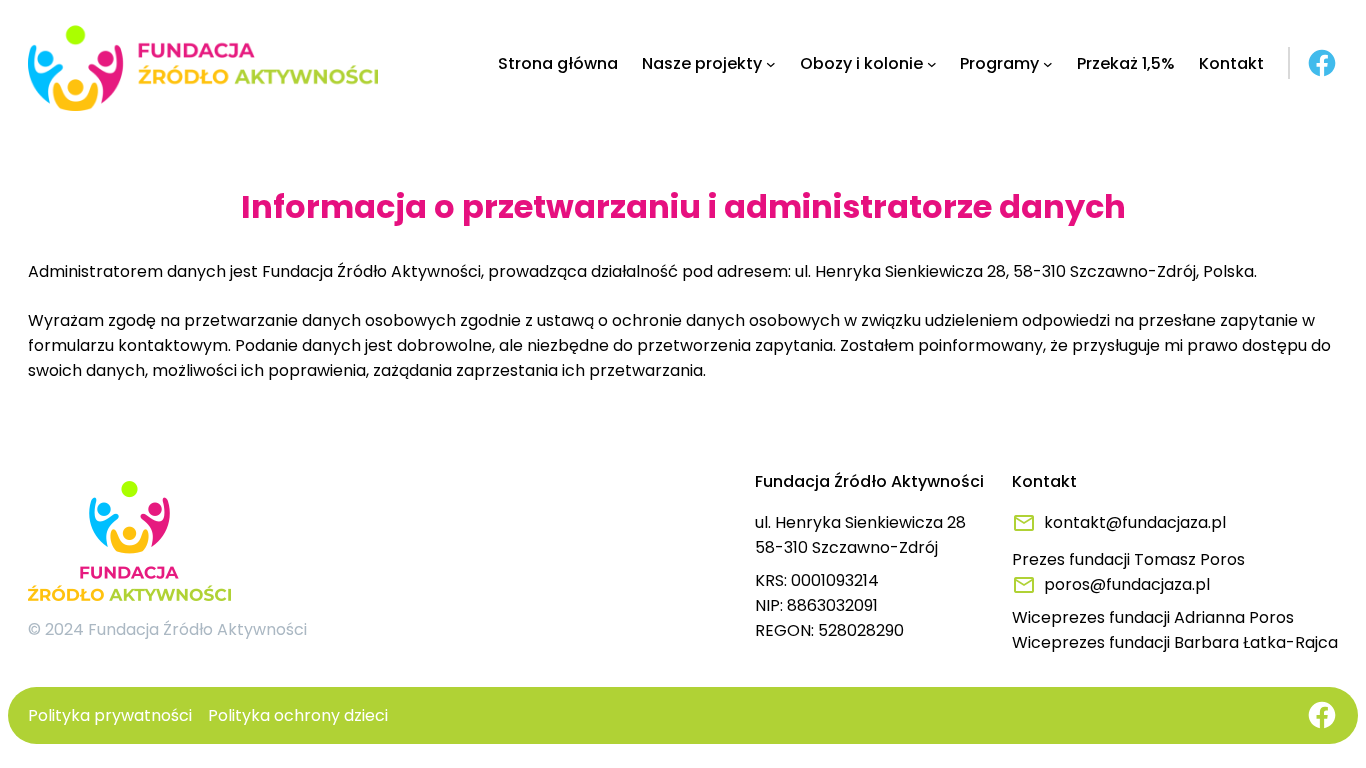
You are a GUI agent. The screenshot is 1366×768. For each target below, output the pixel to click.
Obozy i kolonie (861, 63)
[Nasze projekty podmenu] (771, 64)
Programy (999, 63)
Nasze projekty (702, 63)
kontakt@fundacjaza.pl (1135, 522)
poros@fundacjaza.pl (1127, 584)
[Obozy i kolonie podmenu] (932, 64)
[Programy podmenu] (1048, 64)
